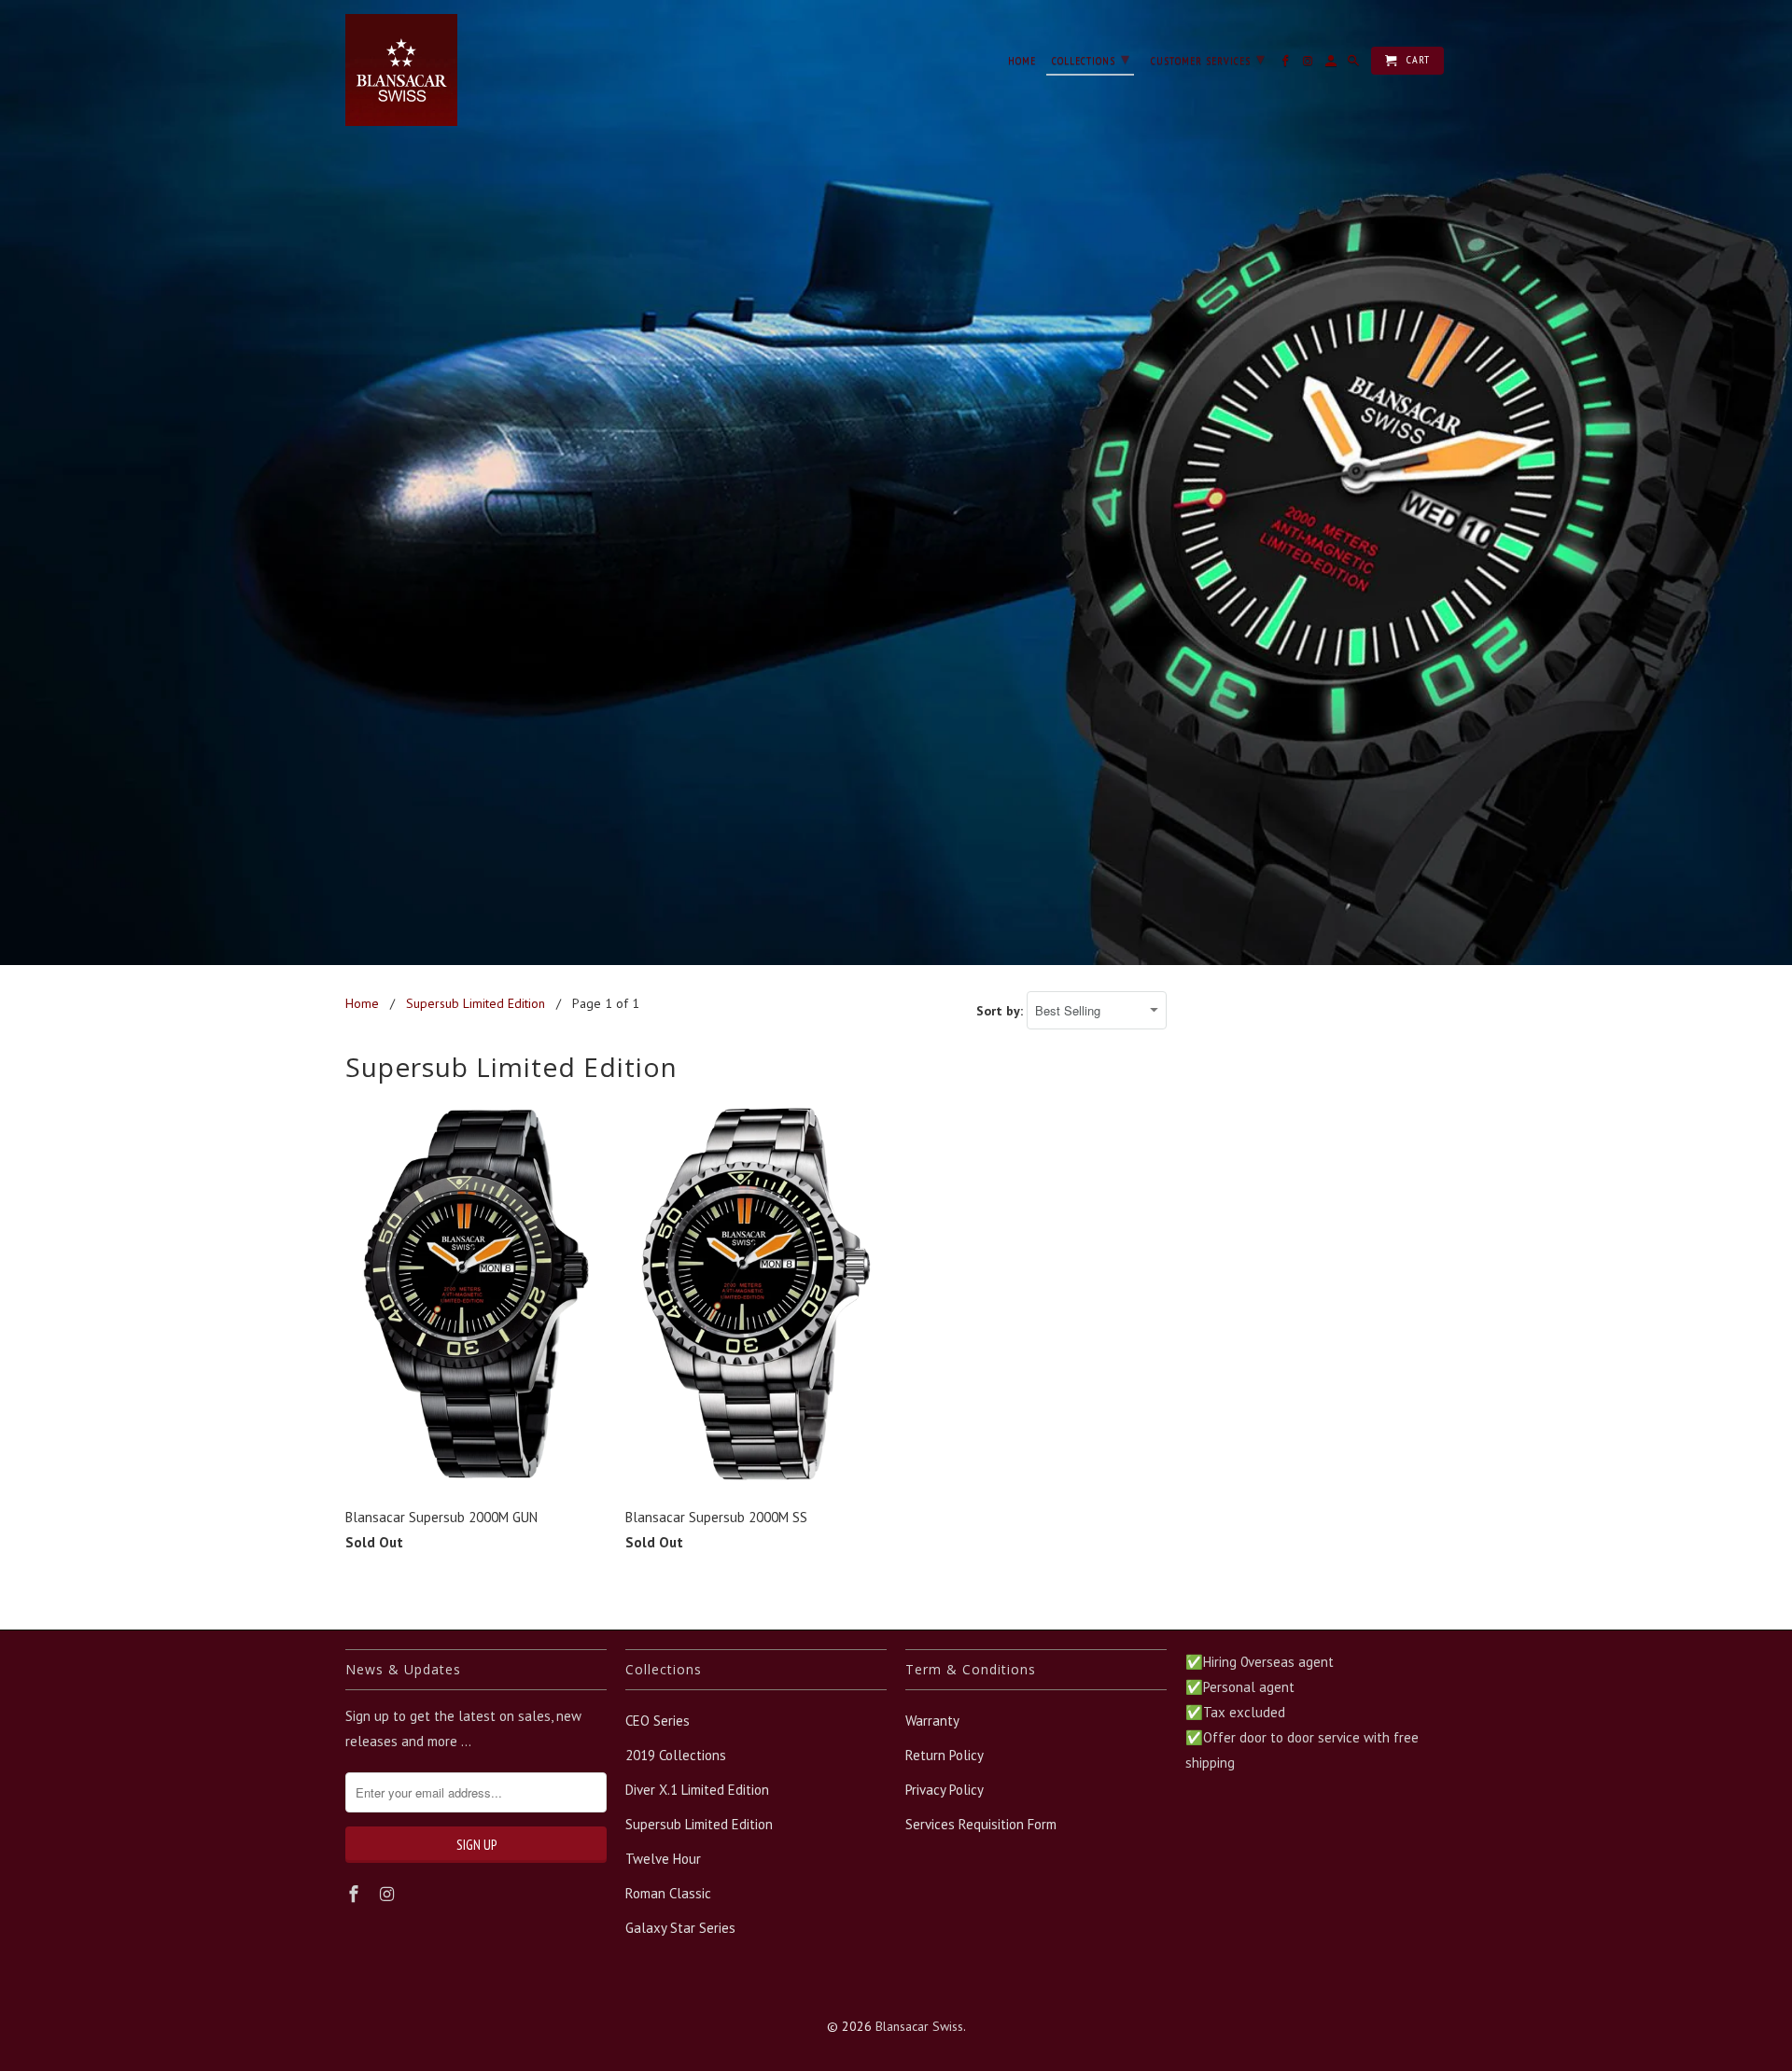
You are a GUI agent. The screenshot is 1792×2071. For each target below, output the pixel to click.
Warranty (932, 1721)
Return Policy (945, 1755)
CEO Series (658, 1721)
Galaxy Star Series (680, 1928)
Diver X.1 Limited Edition (697, 1790)
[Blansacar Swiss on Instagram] (389, 1894)
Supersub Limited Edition (699, 1824)
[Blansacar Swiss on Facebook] (356, 1894)
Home (1022, 61)
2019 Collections (676, 1755)
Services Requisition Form (981, 1824)
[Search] (1355, 64)
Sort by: (1001, 1011)
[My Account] (1332, 64)
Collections (1091, 58)
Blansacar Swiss (919, 2026)
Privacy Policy (945, 1790)
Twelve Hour (663, 1859)
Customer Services (1208, 58)
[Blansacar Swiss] (401, 70)
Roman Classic (668, 1893)
